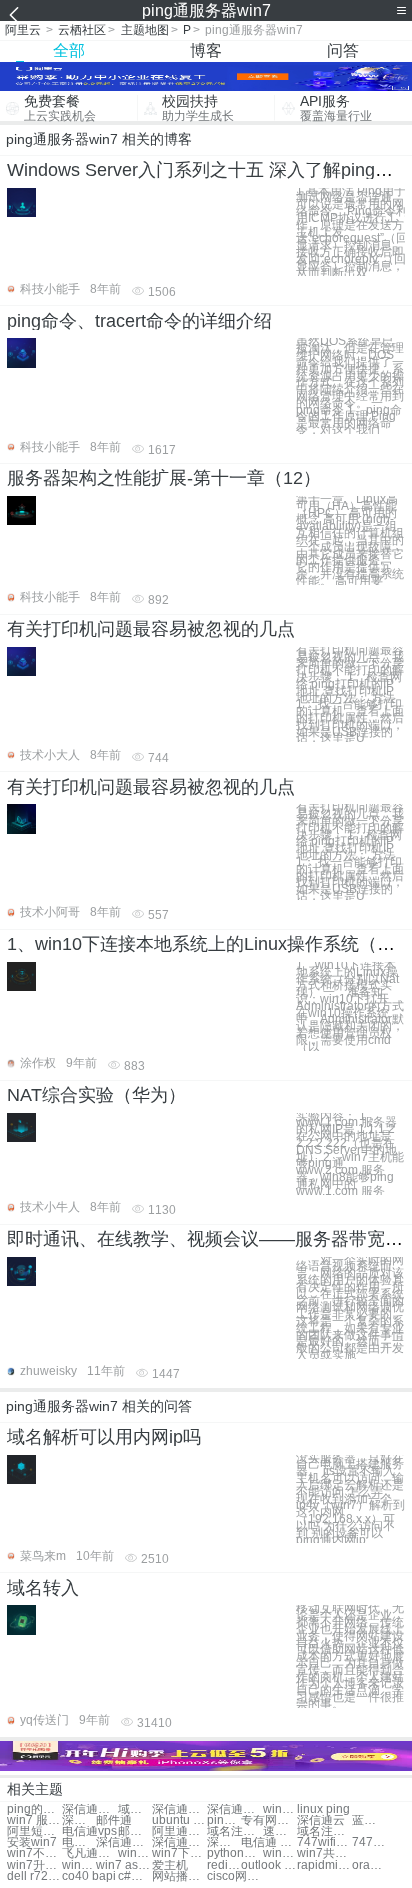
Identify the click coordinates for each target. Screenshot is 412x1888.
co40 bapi (89, 1876)
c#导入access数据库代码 (135, 1876)
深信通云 (321, 1820)
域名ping (135, 1809)
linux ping (323, 1809)
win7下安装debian (179, 1853)
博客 (206, 50)
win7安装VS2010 (79, 1865)
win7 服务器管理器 (34, 1820)
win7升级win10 (34, 1865)
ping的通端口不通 (34, 1809)
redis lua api (224, 1865)
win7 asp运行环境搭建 (123, 1865)
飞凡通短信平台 (89, 1853)
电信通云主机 (79, 1842)
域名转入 (43, 1588)
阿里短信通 (34, 1831)
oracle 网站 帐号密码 (369, 1865)
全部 (69, 50)
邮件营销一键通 (135, 1831)
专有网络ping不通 (268, 1820)
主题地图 (145, 30)
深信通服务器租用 (89, 1809)
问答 (343, 50)
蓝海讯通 (369, 1820)
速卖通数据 (280, 1831)
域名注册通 (234, 1831)
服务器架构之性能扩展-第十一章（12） (164, 478)
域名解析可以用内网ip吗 (104, 1437)
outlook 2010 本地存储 (268, 1865)
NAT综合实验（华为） (96, 1095)
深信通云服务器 (179, 1809)
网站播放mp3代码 (179, 1876)
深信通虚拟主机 (224, 1842)
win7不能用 (34, 1853)
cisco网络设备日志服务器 (234, 1876)
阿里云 (23, 30)
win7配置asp (135, 1853)
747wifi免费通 (324, 1842)
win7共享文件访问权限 (324, 1853)
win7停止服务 (280, 1809)
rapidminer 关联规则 (324, 1865)
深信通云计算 (179, 1842)
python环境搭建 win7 (234, 1853)
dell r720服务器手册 (34, 1876)
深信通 (79, 1820)
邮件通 (114, 1820)
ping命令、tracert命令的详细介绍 (139, 321)
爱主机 (170, 1865)
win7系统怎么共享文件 (280, 1853)
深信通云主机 (123, 1842)
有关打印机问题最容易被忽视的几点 (151, 629)
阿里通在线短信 (179, 1831)
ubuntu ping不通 (179, 1820)
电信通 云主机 (268, 1842)
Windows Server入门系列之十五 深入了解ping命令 (209, 170)
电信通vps (89, 1831)
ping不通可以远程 (224, 1820)
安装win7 (32, 1842)
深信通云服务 (234, 1809)
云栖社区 (82, 30)
